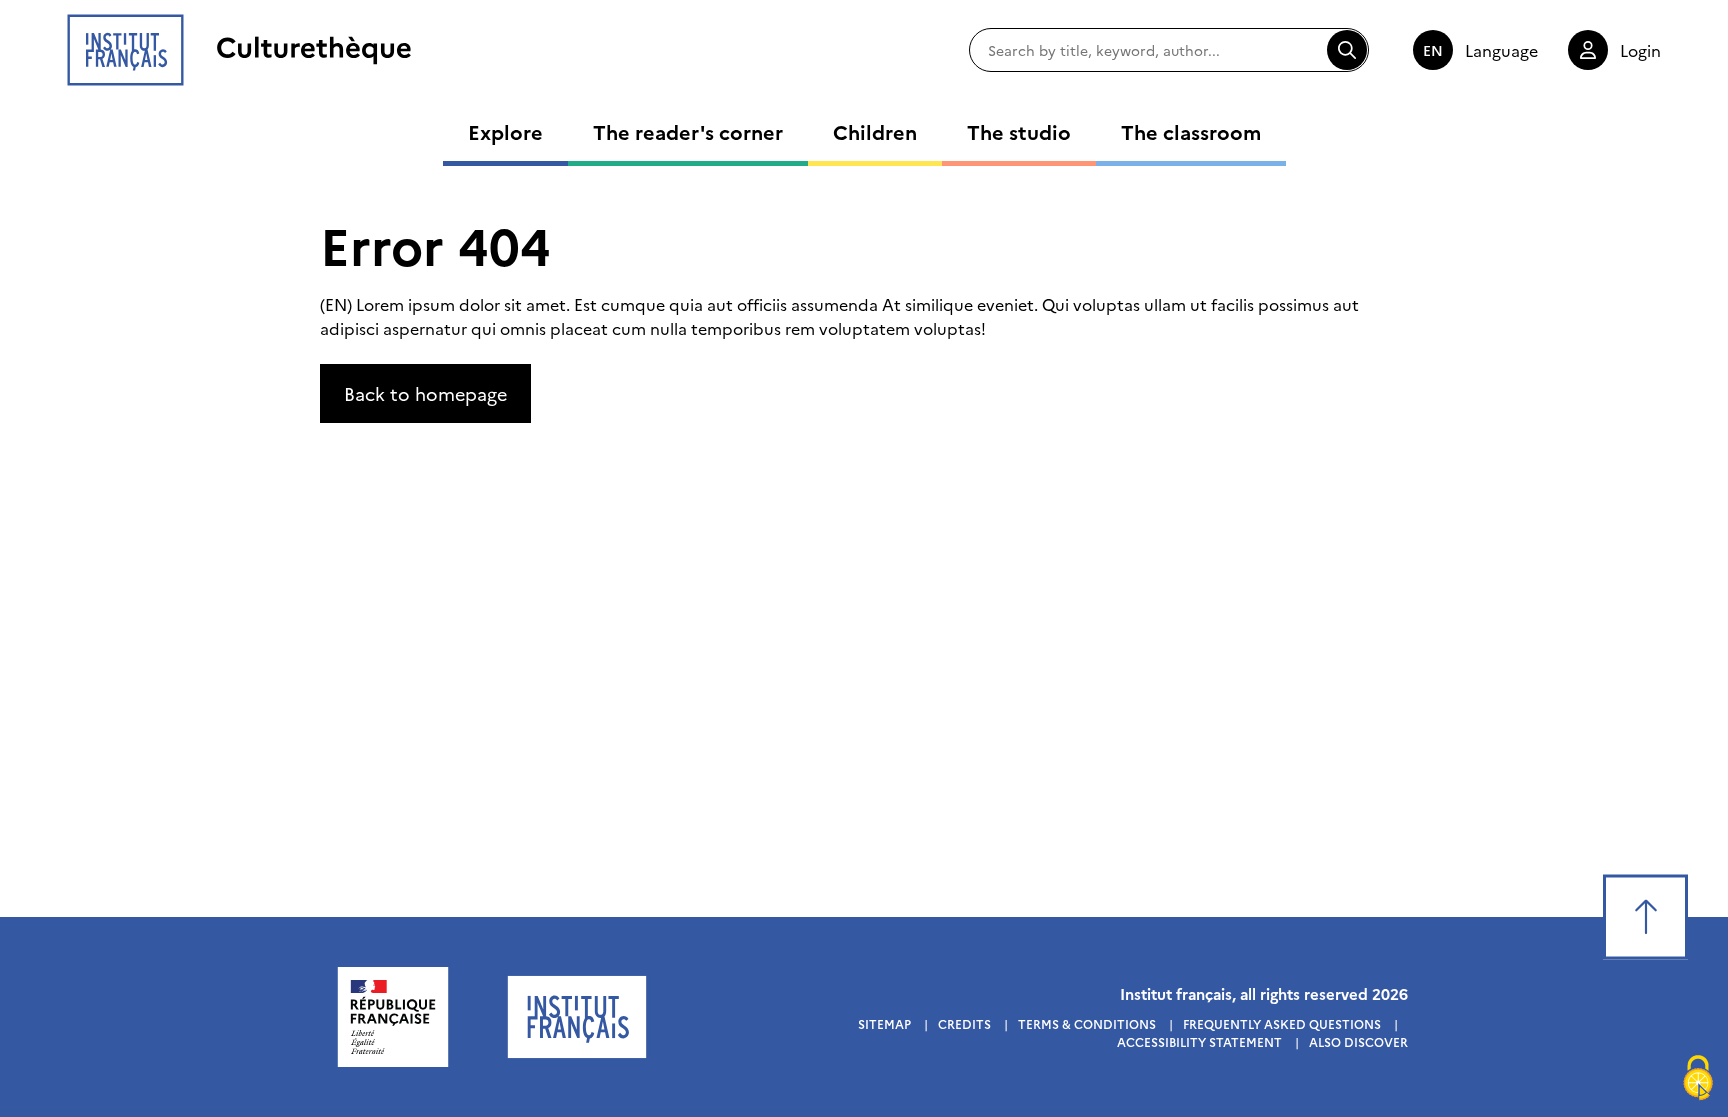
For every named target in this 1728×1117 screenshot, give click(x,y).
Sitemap (884, 1023)
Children (875, 131)
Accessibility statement (1199, 1041)
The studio (1019, 131)
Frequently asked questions (1282, 1023)
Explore (505, 131)
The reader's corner (688, 131)
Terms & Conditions (1087, 1023)
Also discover (1358, 1041)
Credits (964, 1023)
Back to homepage (425, 393)
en (1433, 50)
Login (1640, 50)
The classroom (1191, 131)
